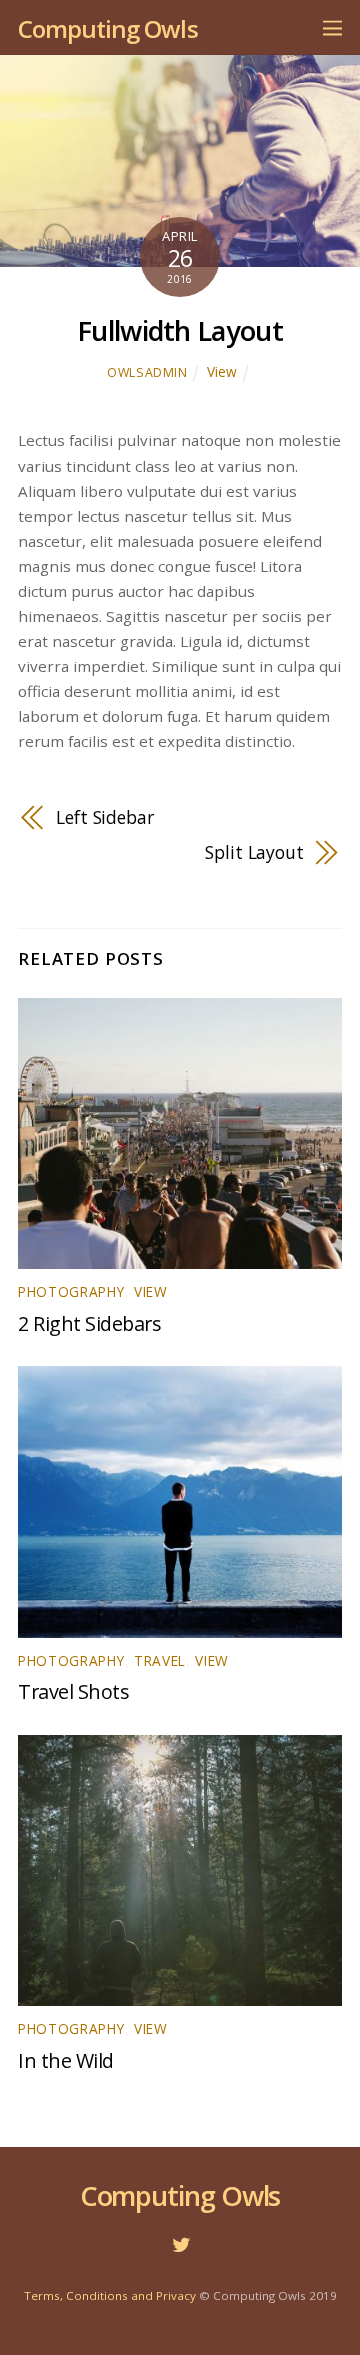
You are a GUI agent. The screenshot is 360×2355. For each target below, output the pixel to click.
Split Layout (254, 852)
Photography (71, 1291)
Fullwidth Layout (180, 330)
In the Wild (66, 2060)
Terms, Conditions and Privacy (110, 2295)
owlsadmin (147, 372)
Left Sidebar (105, 817)
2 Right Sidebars (89, 1323)
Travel (160, 1660)
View (222, 371)
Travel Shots (73, 1691)
